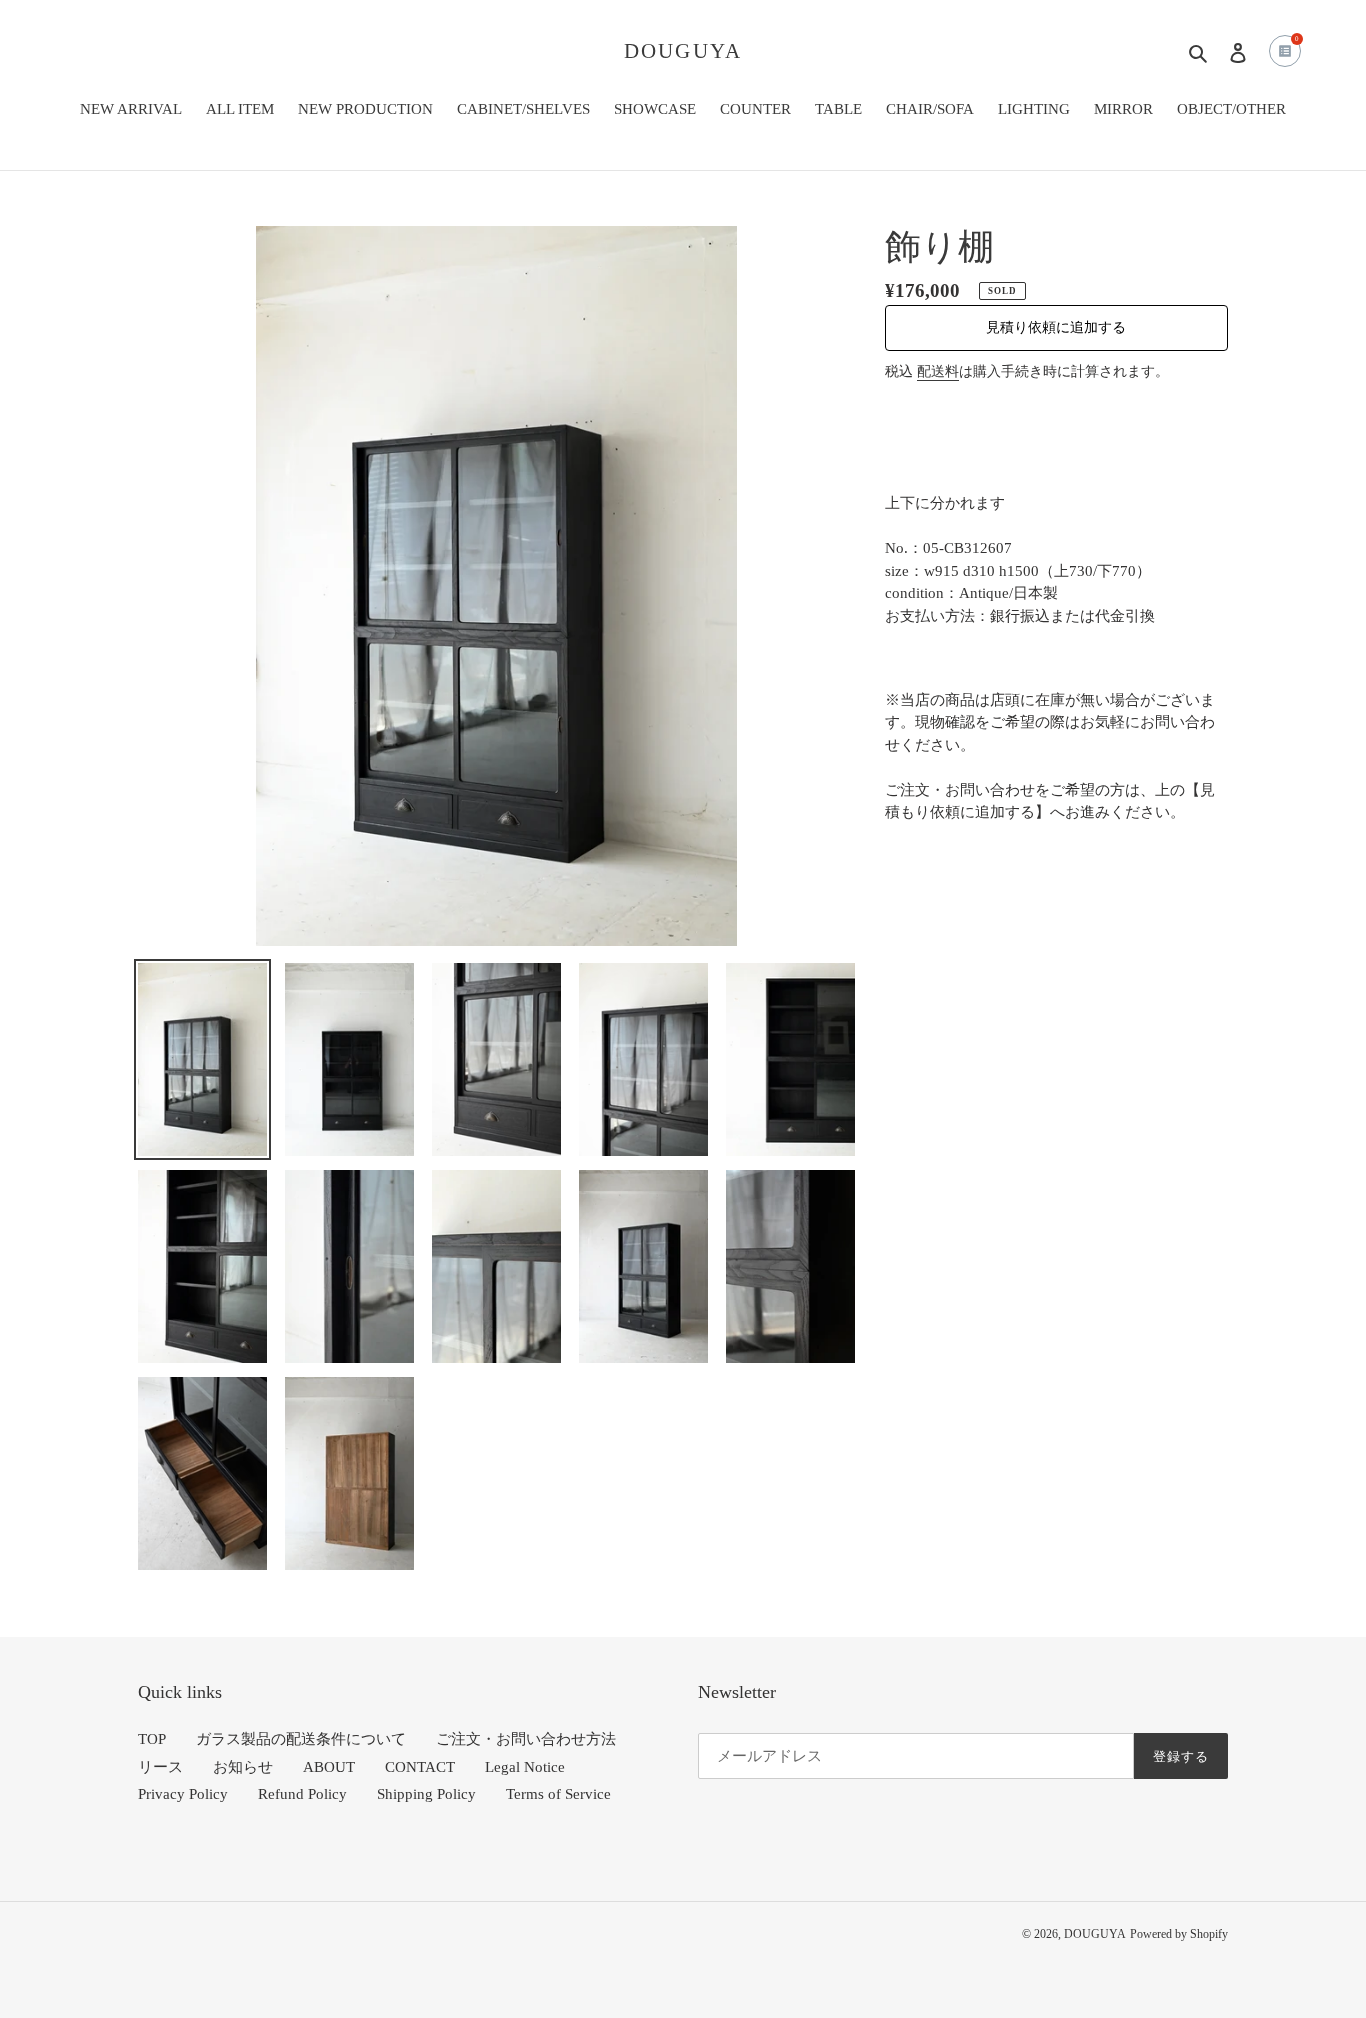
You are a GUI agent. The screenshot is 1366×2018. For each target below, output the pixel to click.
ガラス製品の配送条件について (301, 1739)
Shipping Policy (426, 1794)
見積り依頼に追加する (1056, 327)
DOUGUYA (683, 51)
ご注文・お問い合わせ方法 (526, 1739)
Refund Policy (302, 1794)
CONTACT (420, 1767)
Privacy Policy (183, 1794)
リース (160, 1767)
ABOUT (329, 1767)
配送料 (938, 371)
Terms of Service (558, 1794)
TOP (152, 1739)
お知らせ (243, 1767)
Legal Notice (525, 1767)
